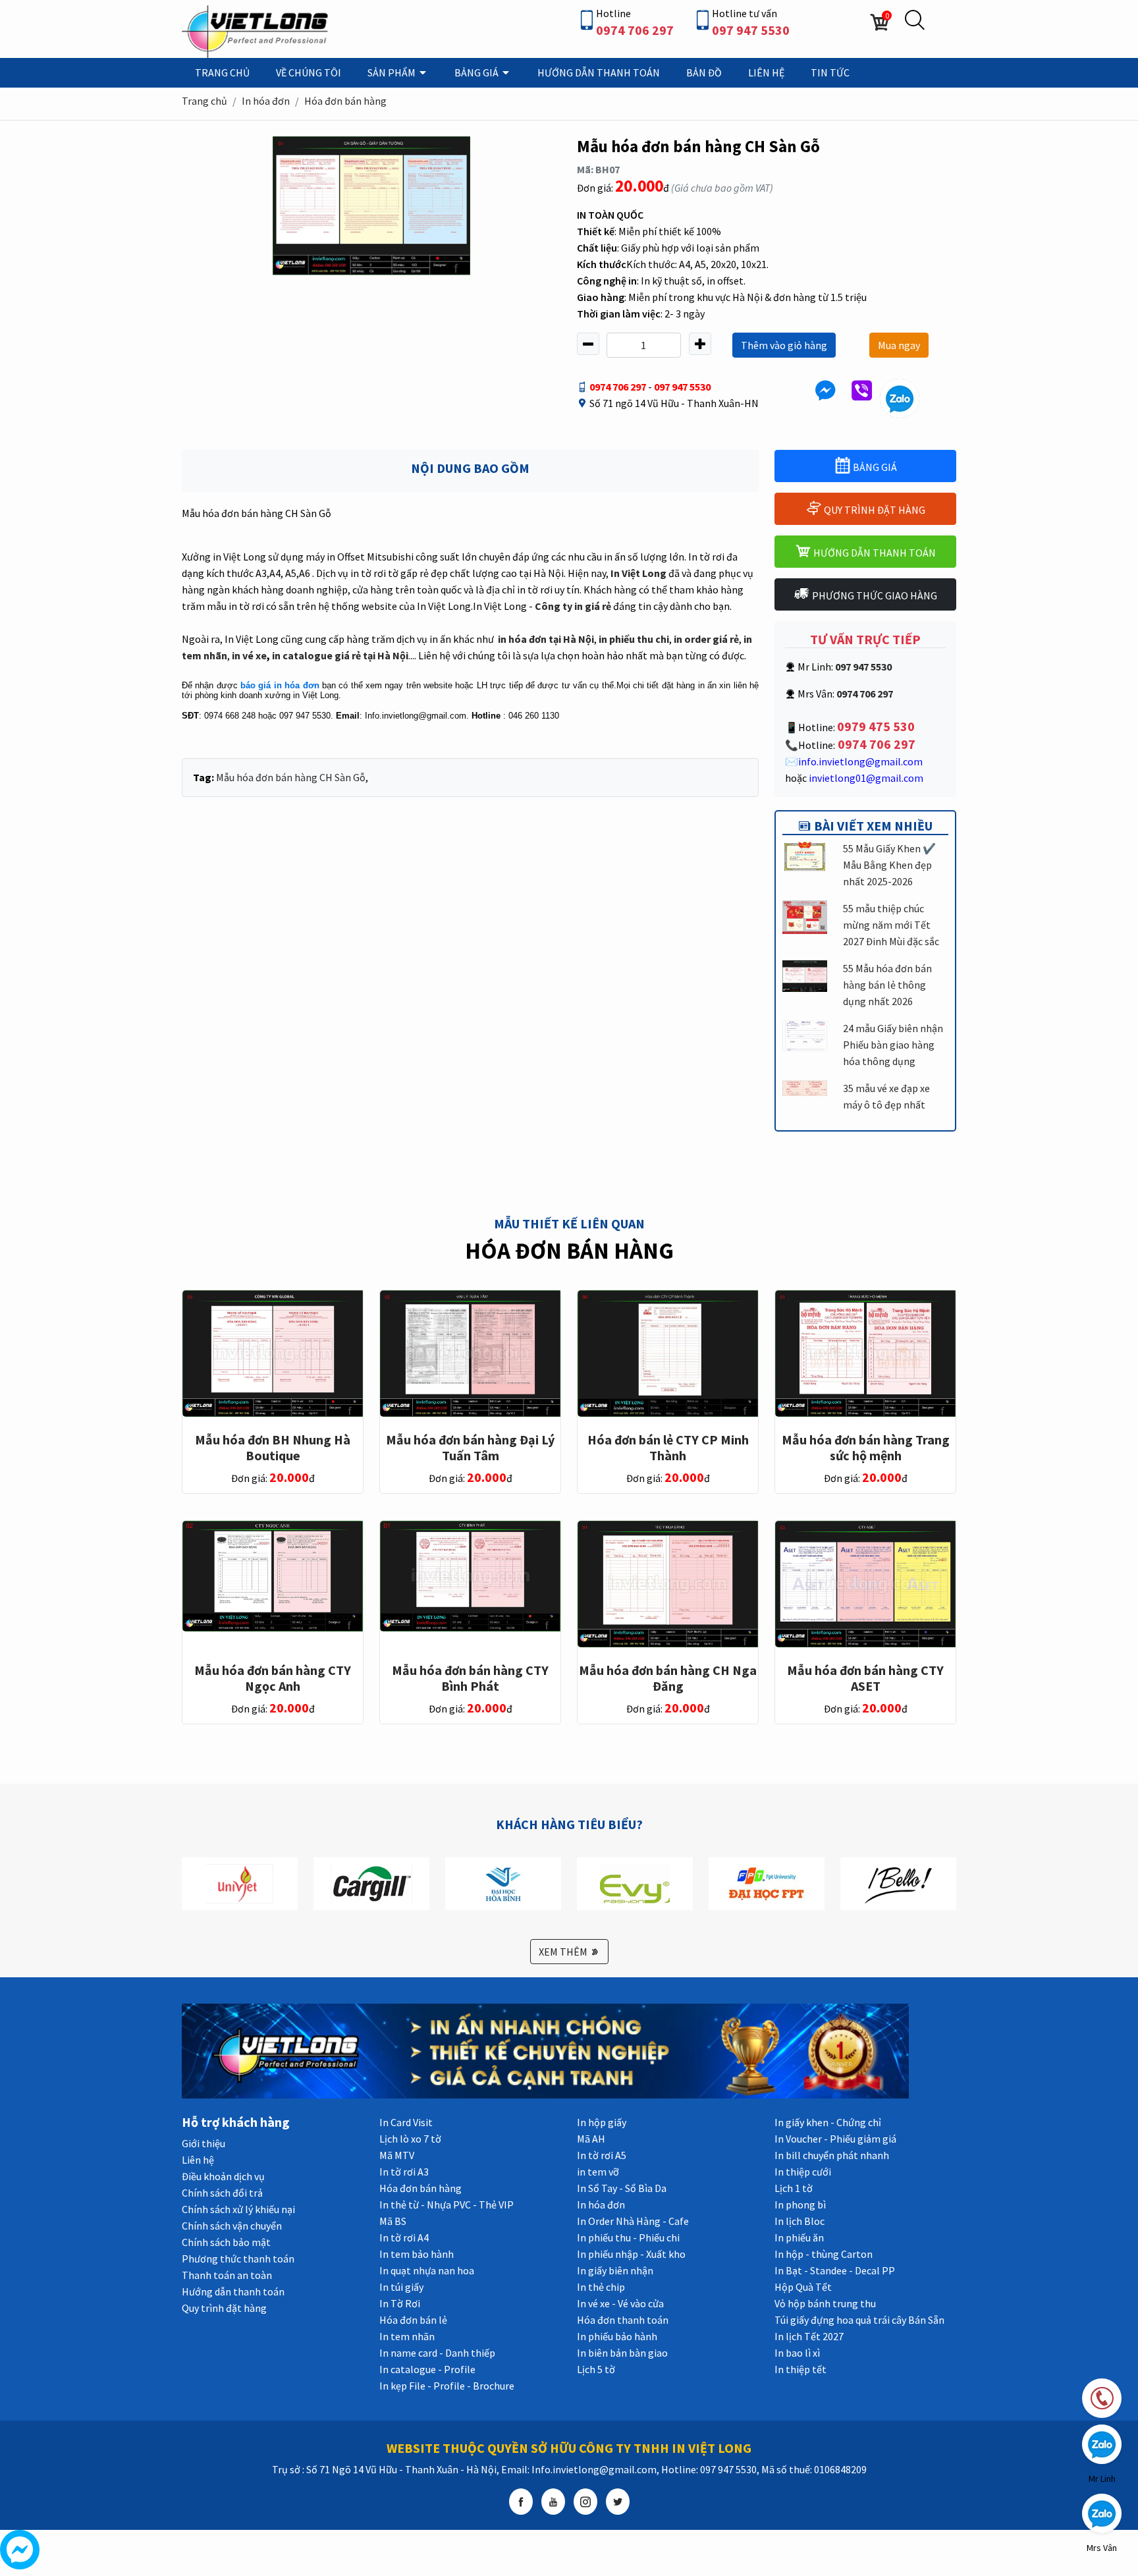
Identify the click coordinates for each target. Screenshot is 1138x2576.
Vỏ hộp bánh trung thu (825, 2303)
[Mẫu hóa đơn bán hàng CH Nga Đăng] (668, 1583)
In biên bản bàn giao (622, 2353)
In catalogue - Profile (427, 2369)
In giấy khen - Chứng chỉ (828, 2122)
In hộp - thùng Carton (824, 2254)
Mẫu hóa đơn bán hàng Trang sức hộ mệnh (866, 1447)
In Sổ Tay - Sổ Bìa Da (622, 2188)
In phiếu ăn (799, 2237)
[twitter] (618, 2502)
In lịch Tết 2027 (809, 2336)
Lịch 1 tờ (794, 2188)
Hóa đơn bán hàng (345, 101)
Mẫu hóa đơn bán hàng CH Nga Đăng (668, 1678)
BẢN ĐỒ (704, 72)
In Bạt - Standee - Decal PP (835, 2270)
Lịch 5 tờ (596, 2369)
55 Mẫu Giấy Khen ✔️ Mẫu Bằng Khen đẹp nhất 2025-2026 (889, 865)
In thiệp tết (800, 2369)
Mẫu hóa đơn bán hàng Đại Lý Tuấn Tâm (470, 1447)
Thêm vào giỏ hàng (784, 345)
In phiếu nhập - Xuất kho (631, 2254)
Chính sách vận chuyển (232, 2226)
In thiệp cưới (803, 2172)
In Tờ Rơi (400, 2303)
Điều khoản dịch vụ (223, 2176)
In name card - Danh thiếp (437, 2353)
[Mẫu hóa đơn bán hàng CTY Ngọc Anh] (273, 1575)
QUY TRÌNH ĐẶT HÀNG (874, 510)
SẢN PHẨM (393, 72)
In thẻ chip (601, 2287)
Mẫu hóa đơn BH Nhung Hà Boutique (273, 1447)
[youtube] (553, 2502)
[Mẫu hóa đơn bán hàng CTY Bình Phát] (470, 1575)
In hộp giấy (602, 2122)
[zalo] (900, 397)
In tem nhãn (407, 2336)
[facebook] (521, 2502)
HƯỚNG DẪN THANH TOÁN (599, 72)
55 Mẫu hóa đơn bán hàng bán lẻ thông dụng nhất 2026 (887, 985)
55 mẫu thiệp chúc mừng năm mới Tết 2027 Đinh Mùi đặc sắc (891, 925)
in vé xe (249, 655)
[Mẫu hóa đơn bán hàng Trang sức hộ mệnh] (865, 1352)
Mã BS (393, 2221)
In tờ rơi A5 (602, 2155)
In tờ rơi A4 (404, 2237)
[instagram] (585, 2502)
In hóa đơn (266, 101)
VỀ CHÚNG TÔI (309, 72)
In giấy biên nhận (615, 2270)
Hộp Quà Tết (803, 2287)
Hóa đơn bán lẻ (413, 2320)
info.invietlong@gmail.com (860, 761)
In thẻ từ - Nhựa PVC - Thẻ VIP (447, 2205)
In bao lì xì (797, 2353)
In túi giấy (401, 2287)
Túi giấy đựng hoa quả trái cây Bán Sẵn (859, 2320)
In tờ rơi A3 (404, 2172)
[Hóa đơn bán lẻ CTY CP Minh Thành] (668, 1352)
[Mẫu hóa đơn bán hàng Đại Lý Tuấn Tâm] (470, 1352)
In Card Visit (406, 2122)
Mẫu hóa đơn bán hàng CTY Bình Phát (470, 1678)
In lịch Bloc (799, 2221)
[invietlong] (257, 30)
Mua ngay (899, 345)
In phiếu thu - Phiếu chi (628, 2237)
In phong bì (800, 2205)
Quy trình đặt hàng (224, 2308)
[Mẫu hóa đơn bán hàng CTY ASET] (865, 1583)
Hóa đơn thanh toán (623, 2320)
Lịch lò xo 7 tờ (410, 2139)
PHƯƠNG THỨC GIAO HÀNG (874, 595)
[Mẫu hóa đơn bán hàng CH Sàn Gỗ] (371, 205)
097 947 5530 (751, 30)
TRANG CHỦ (222, 72)
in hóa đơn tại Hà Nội (546, 639)
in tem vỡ (598, 2172)
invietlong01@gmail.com (866, 778)
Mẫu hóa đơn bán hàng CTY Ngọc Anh (273, 1678)
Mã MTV (397, 2155)
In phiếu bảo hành (617, 2336)
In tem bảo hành (417, 2254)
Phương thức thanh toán (238, 2259)
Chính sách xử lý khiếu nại (238, 2209)
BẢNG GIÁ (477, 72)
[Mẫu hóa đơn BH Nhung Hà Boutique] (273, 1352)
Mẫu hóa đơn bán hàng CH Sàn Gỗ (291, 777)
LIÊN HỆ (766, 72)
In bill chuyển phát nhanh (832, 2155)
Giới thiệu (203, 2143)
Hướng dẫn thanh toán (233, 2291)
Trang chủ (204, 101)
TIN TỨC (830, 72)
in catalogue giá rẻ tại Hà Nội (340, 655)
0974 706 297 (635, 30)
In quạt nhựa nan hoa (427, 2270)
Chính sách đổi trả (222, 2193)
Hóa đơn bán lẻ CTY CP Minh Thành (668, 1447)
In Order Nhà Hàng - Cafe (633, 2221)
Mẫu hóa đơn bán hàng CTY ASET (865, 1678)
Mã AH (591, 2139)
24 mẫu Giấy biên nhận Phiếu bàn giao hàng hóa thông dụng (893, 1045)
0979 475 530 (876, 726)
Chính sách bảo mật (226, 2242)
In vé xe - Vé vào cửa (620, 2303)
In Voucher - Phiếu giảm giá (835, 2139)
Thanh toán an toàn (227, 2275)
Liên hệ (198, 2160)
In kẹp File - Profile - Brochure (447, 2386)
